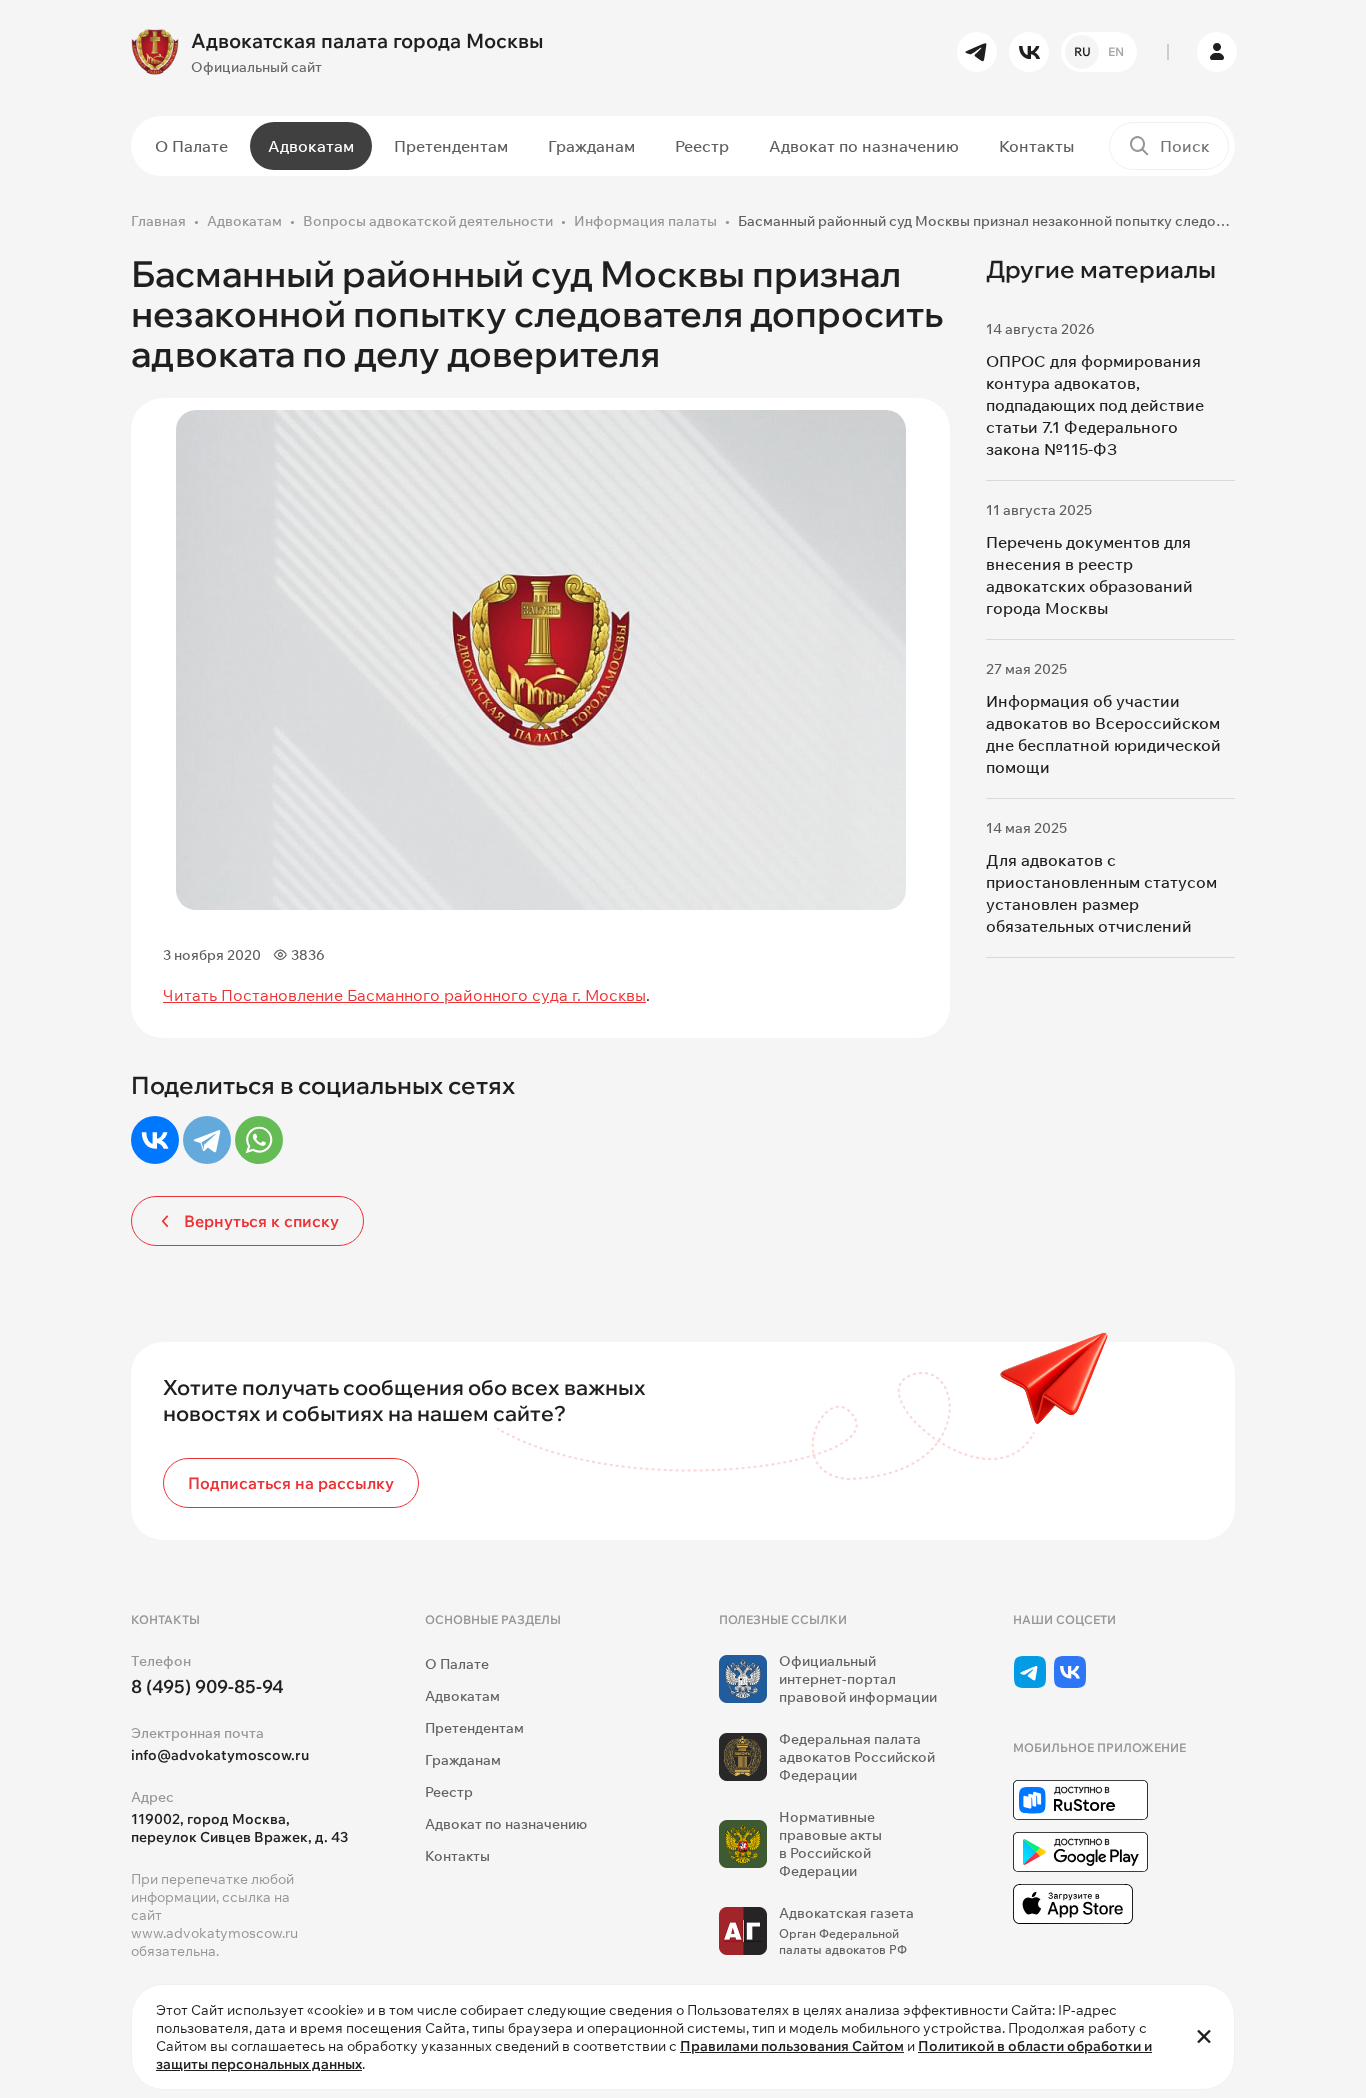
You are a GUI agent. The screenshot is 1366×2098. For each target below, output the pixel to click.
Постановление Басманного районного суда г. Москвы (433, 995)
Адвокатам (311, 146)
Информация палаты (645, 221)
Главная (158, 221)
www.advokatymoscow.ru (214, 1933)
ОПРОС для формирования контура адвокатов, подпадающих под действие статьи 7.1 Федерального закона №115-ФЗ (1095, 405)
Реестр (702, 146)
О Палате (191, 146)
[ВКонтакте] (155, 1140)
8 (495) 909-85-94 (207, 1686)
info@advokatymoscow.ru (220, 1755)
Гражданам (591, 146)
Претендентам (451, 146)
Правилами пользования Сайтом (792, 2046)
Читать (192, 995)
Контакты (1036, 146)
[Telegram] (207, 1140)
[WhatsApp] (259, 1140)
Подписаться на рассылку (291, 1483)
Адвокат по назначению (864, 146)
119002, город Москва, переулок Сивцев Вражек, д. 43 (239, 1828)
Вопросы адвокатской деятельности (428, 221)
